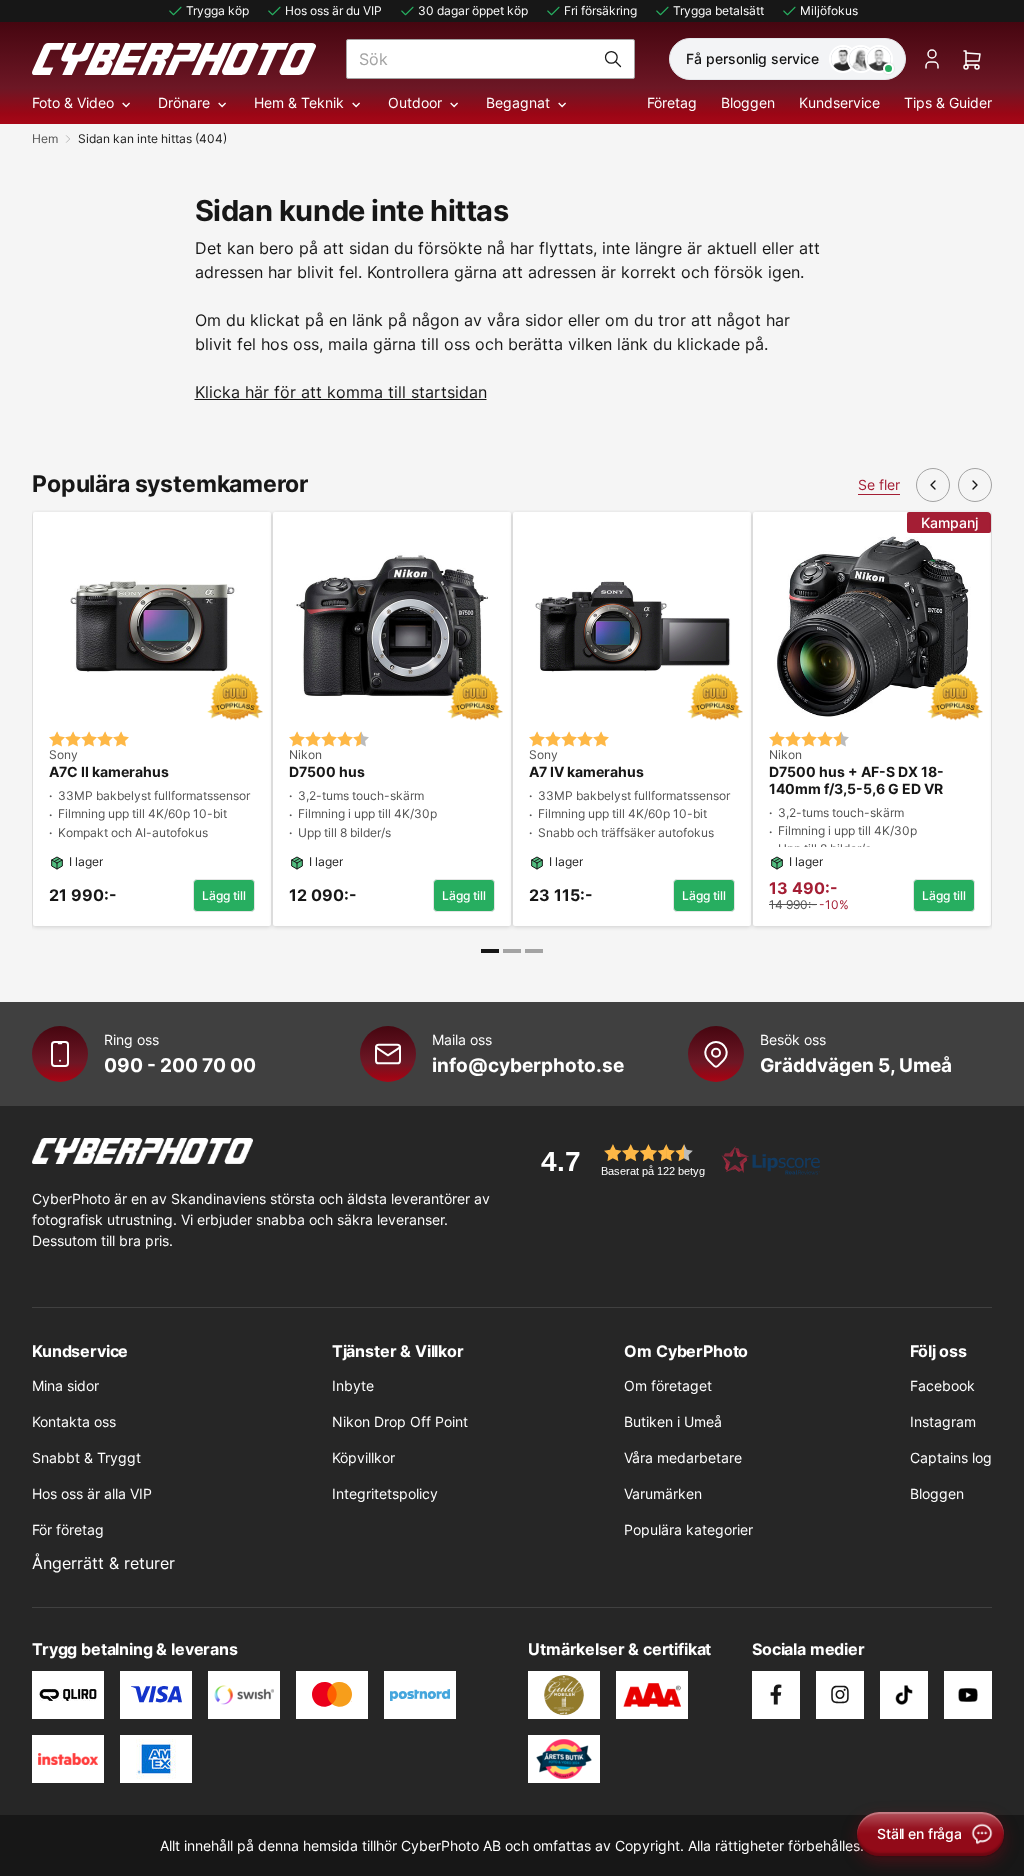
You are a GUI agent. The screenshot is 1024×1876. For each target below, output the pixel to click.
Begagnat (518, 102)
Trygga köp (217, 10)
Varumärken (663, 1493)
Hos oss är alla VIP (92, 1493)
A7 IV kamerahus (586, 772)
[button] (674, 1160)
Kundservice (839, 102)
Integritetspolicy (385, 1493)
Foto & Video (73, 102)
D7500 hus (327, 772)
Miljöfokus (829, 10)
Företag (672, 102)
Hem (45, 138)
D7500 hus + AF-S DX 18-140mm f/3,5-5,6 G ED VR (856, 780)
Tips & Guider (948, 102)
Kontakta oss (74, 1421)
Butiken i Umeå (673, 1421)
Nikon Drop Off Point (400, 1421)
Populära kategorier (688, 1529)
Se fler (879, 484)
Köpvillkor (363, 1457)
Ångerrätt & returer (103, 1563)
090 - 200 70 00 (180, 1065)
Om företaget (668, 1385)
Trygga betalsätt (718, 10)
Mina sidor (65, 1385)
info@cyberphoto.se (528, 1065)
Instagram (943, 1421)
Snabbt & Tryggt (86, 1457)
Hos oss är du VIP (333, 10)
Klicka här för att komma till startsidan (341, 392)
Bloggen (748, 102)
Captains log (951, 1457)
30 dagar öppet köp (473, 10)
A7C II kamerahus (109, 772)
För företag (68, 1529)
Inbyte (353, 1385)
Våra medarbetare (683, 1457)
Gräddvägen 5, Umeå (856, 1065)
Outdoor (415, 102)
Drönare (184, 102)
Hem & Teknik (299, 102)
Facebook (942, 1385)
